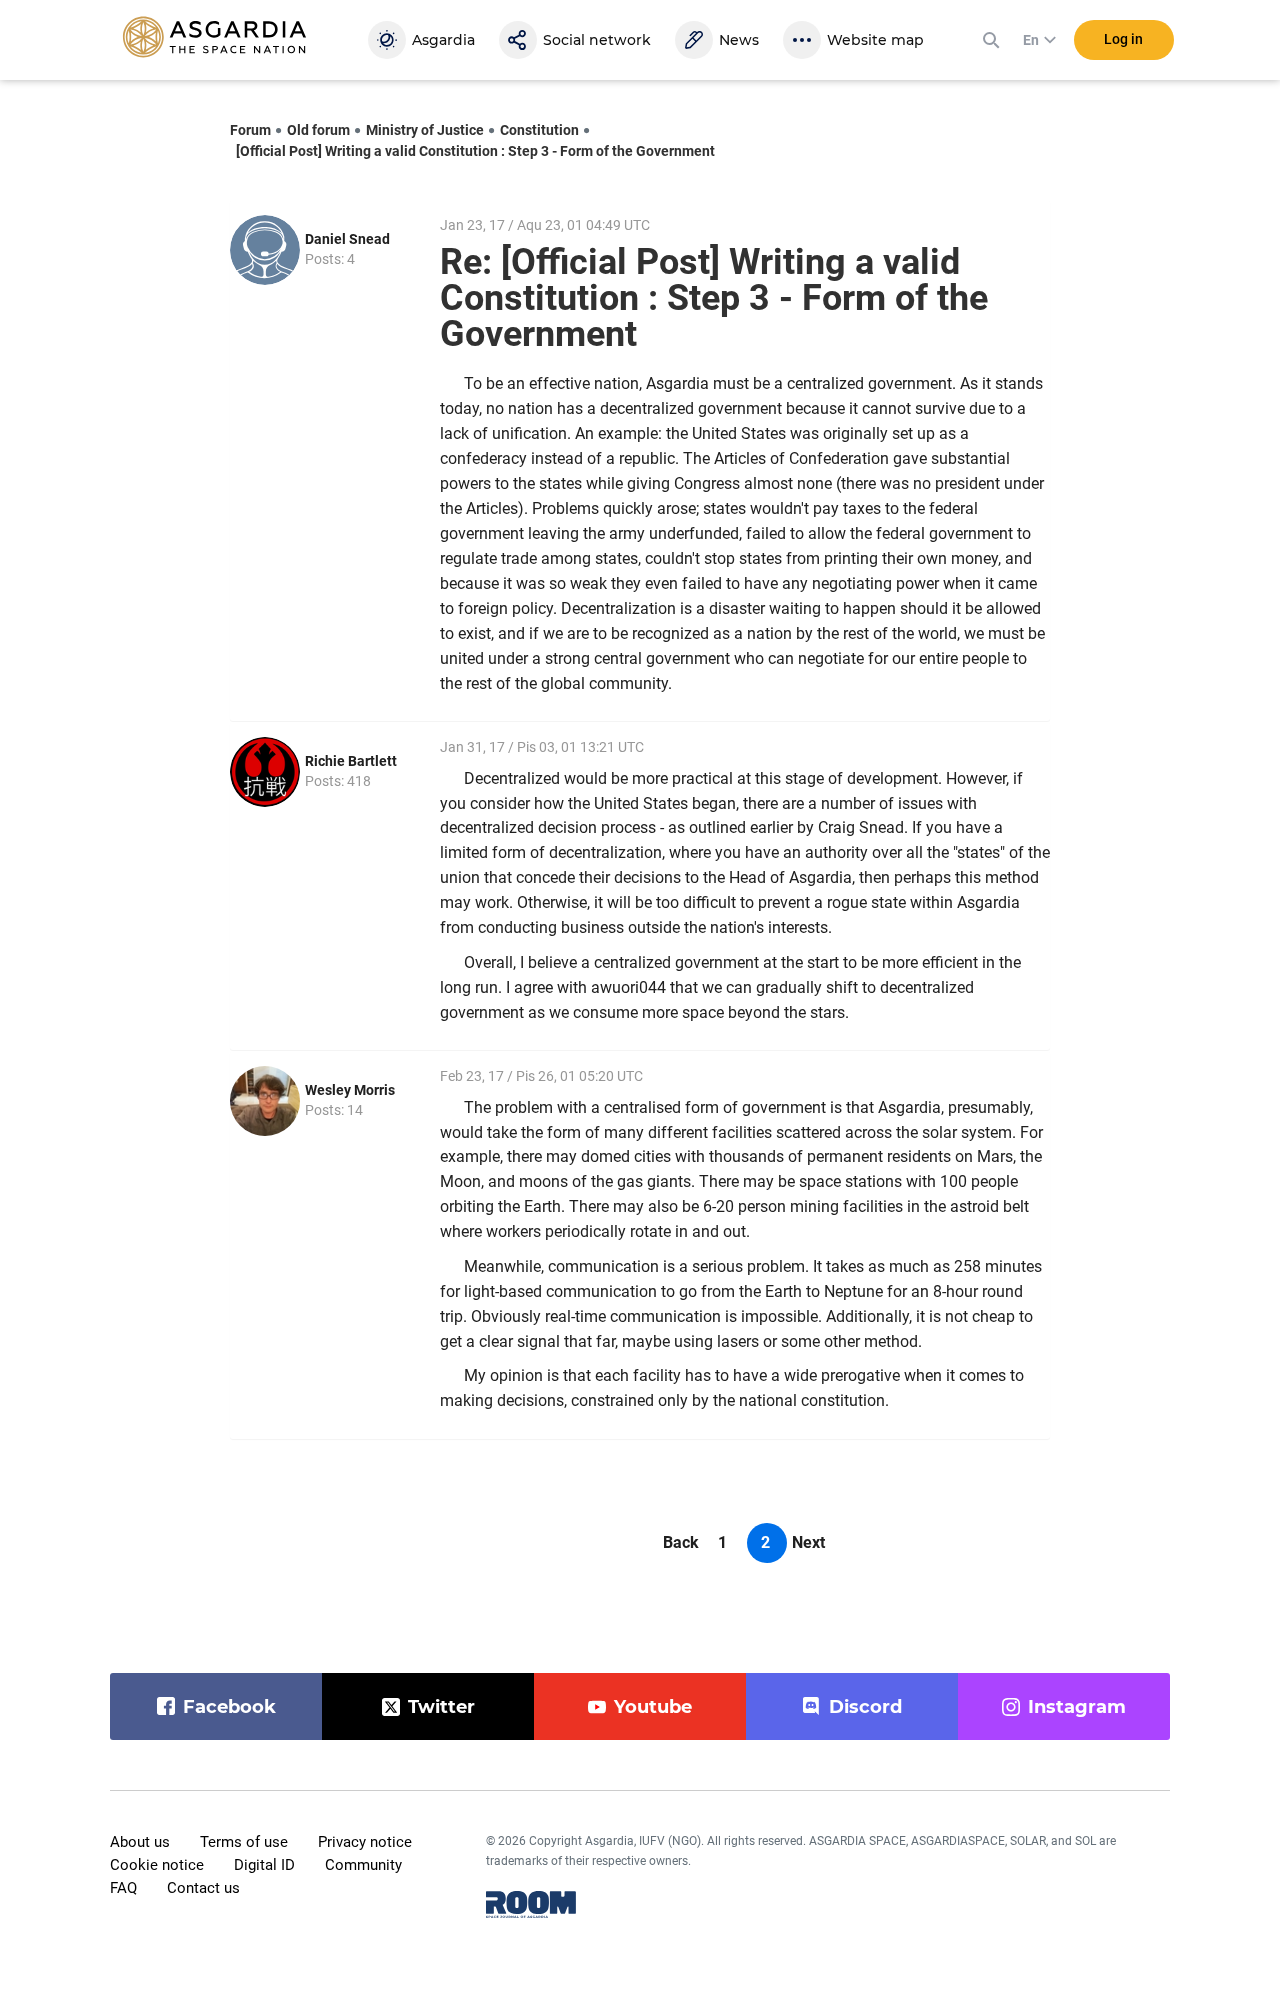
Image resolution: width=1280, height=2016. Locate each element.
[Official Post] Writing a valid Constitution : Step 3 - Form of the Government (475, 151)
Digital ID (264, 1865)
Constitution (539, 130)
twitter (441, 1707)
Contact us (203, 1888)
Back (681, 1542)
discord (865, 1707)
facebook (229, 1707)
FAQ (123, 1888)
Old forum (318, 130)
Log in (1123, 39)
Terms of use (244, 1842)
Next (808, 1542)
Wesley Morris (350, 1090)
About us (140, 1842)
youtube (653, 1707)
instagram (1077, 1707)
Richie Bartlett (351, 761)
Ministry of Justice (425, 130)
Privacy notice (365, 1842)
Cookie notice (157, 1865)
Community (363, 1865)
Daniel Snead (347, 239)
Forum (250, 130)
